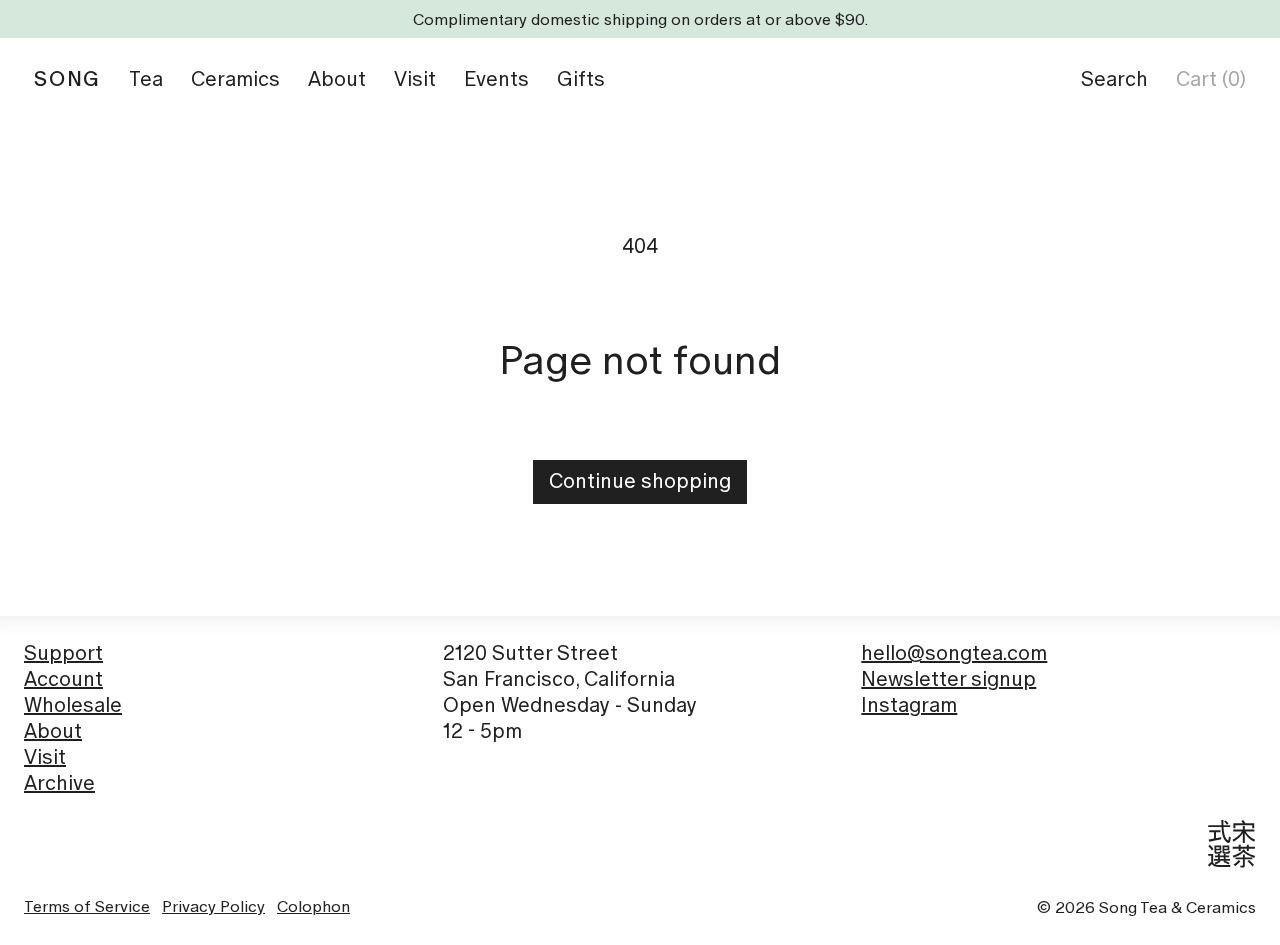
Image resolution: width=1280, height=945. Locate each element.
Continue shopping (640, 481)
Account (63, 679)
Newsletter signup (948, 679)
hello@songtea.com (954, 653)
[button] (1114, 79)
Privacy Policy (213, 906)
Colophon (313, 906)
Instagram (909, 705)
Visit (45, 757)
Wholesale (73, 705)
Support (63, 653)
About (53, 731)
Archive (59, 783)
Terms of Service (87, 906)
